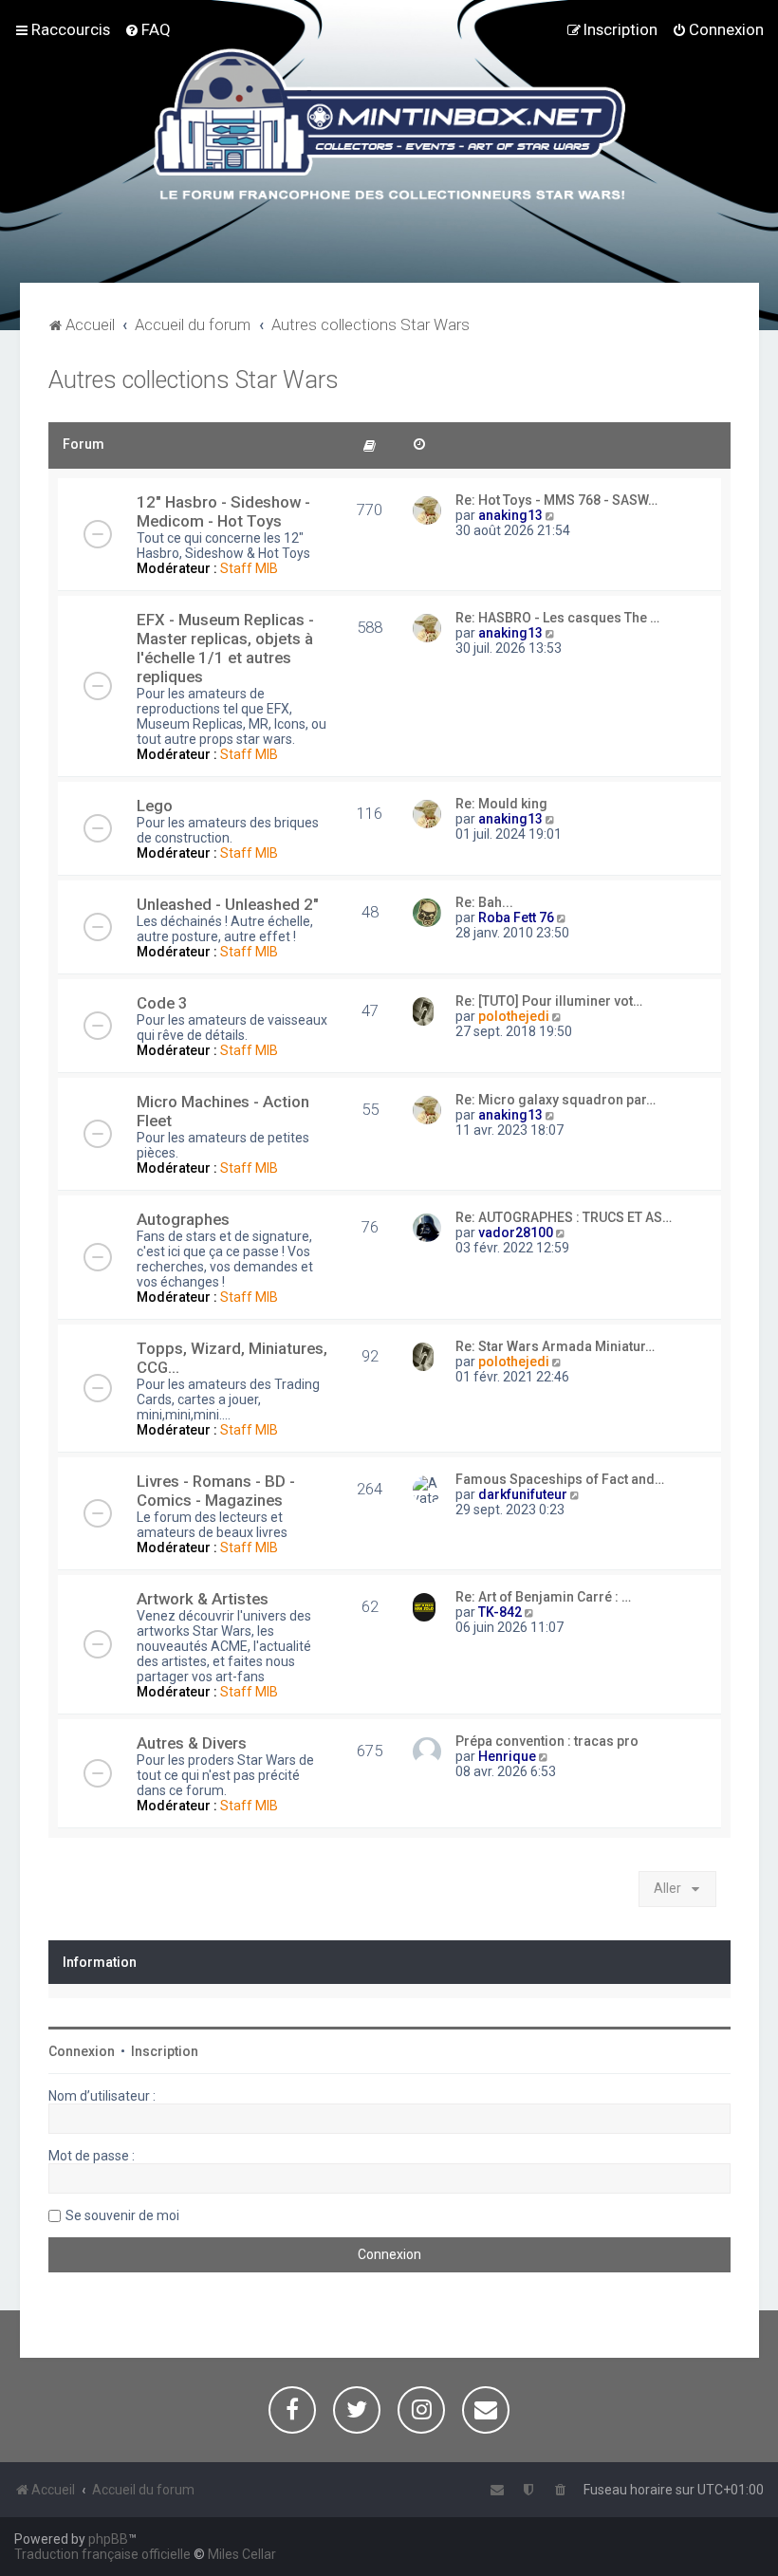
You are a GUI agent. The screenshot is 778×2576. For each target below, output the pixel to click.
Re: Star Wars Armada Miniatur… (555, 1346)
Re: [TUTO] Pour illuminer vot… (549, 1001)
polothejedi (514, 1016)
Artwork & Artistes (203, 1599)
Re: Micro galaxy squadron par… (556, 1100)
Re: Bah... (484, 902)
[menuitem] (148, 29)
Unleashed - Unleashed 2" (228, 904)
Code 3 (162, 1003)
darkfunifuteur (523, 1494)
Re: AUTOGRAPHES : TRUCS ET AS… (564, 1217)
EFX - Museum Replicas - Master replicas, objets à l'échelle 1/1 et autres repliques (225, 648)
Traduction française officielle (102, 2554)
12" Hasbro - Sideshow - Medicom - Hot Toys (223, 511)
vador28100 (516, 1232)
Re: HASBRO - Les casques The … (557, 618)
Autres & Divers (192, 1743)
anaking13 (510, 515)
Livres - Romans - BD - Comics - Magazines (216, 1491)
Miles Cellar (242, 2554)
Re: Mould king (501, 804)
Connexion (82, 2051)
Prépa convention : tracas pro (547, 1741)
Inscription (165, 2051)
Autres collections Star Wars (194, 380)
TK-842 (500, 1612)
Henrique (507, 1756)
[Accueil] (389, 127)
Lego (155, 806)
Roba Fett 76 (516, 917)
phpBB (108, 2539)
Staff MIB (249, 568)
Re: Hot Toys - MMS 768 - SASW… (556, 500)
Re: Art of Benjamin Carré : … (543, 1597)
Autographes (183, 1219)
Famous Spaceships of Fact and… (560, 1479)
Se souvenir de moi (122, 2215)
